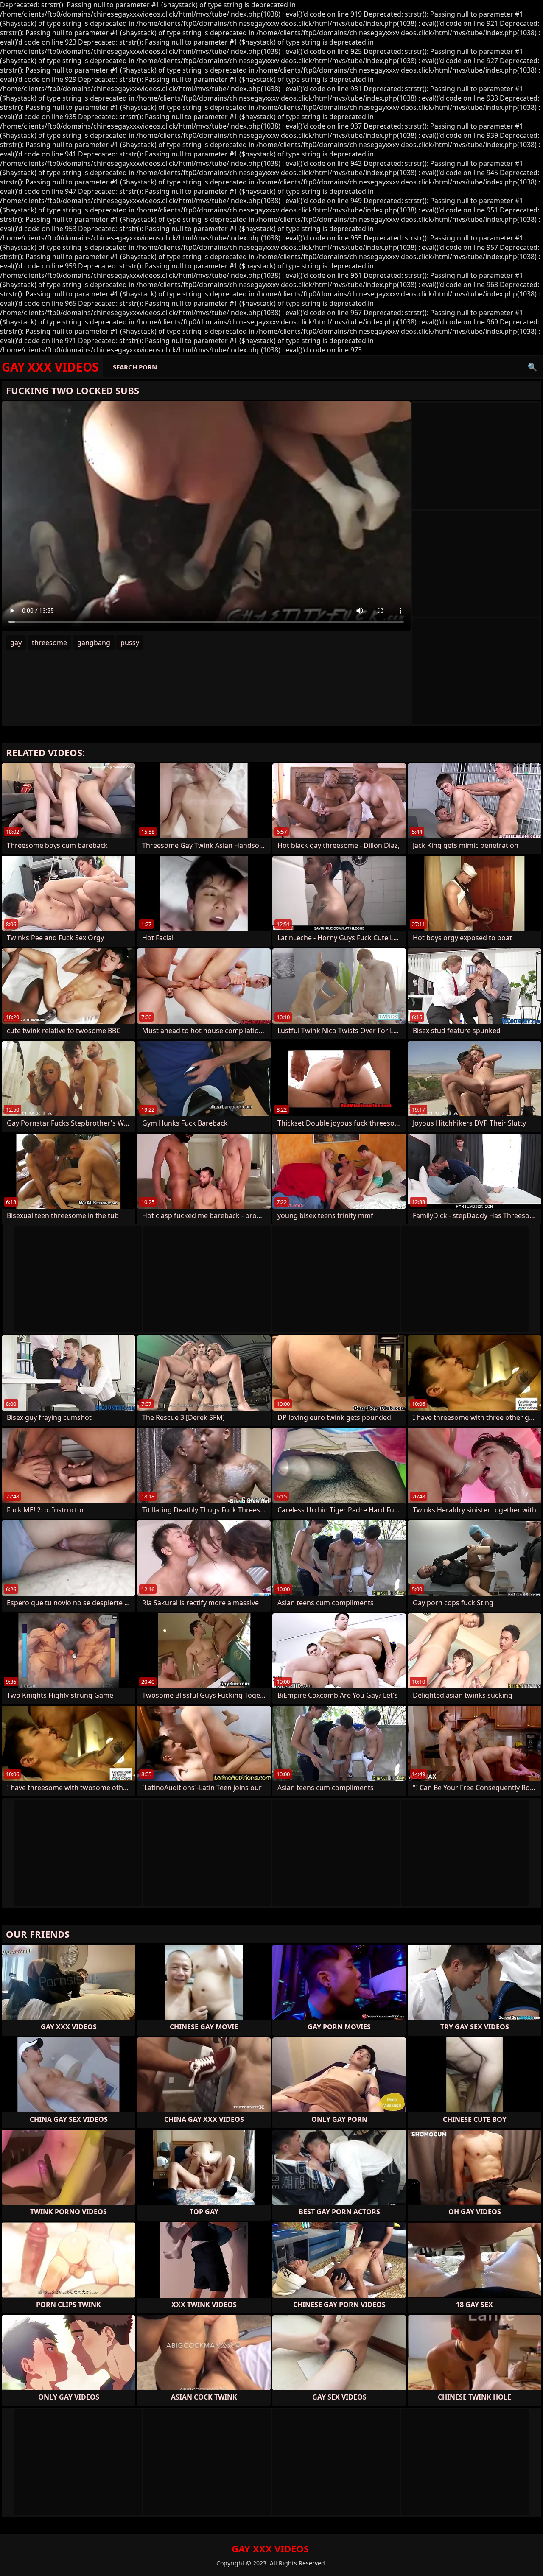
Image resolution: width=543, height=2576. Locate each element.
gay (16, 643)
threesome (49, 643)
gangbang (94, 643)
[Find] (532, 367)
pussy (130, 643)
